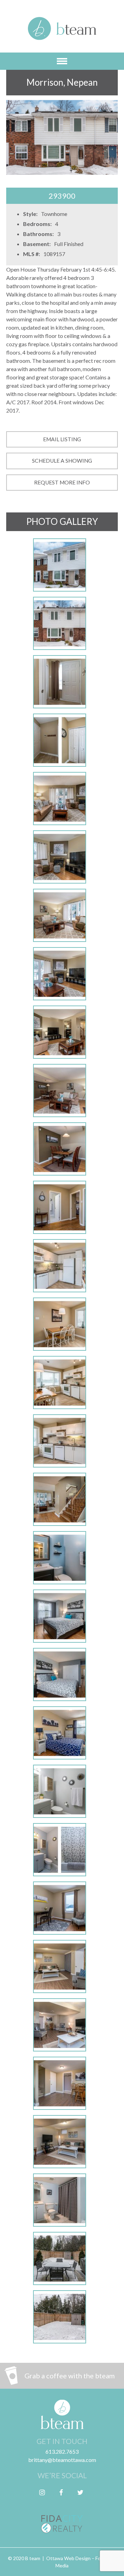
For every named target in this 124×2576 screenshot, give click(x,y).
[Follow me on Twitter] (80, 2492)
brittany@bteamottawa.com (62, 2460)
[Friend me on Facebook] (61, 2492)
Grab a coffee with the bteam (70, 2376)
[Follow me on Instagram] (42, 2492)
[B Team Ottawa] (62, 33)
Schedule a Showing (62, 461)
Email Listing (62, 439)
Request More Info (62, 482)
